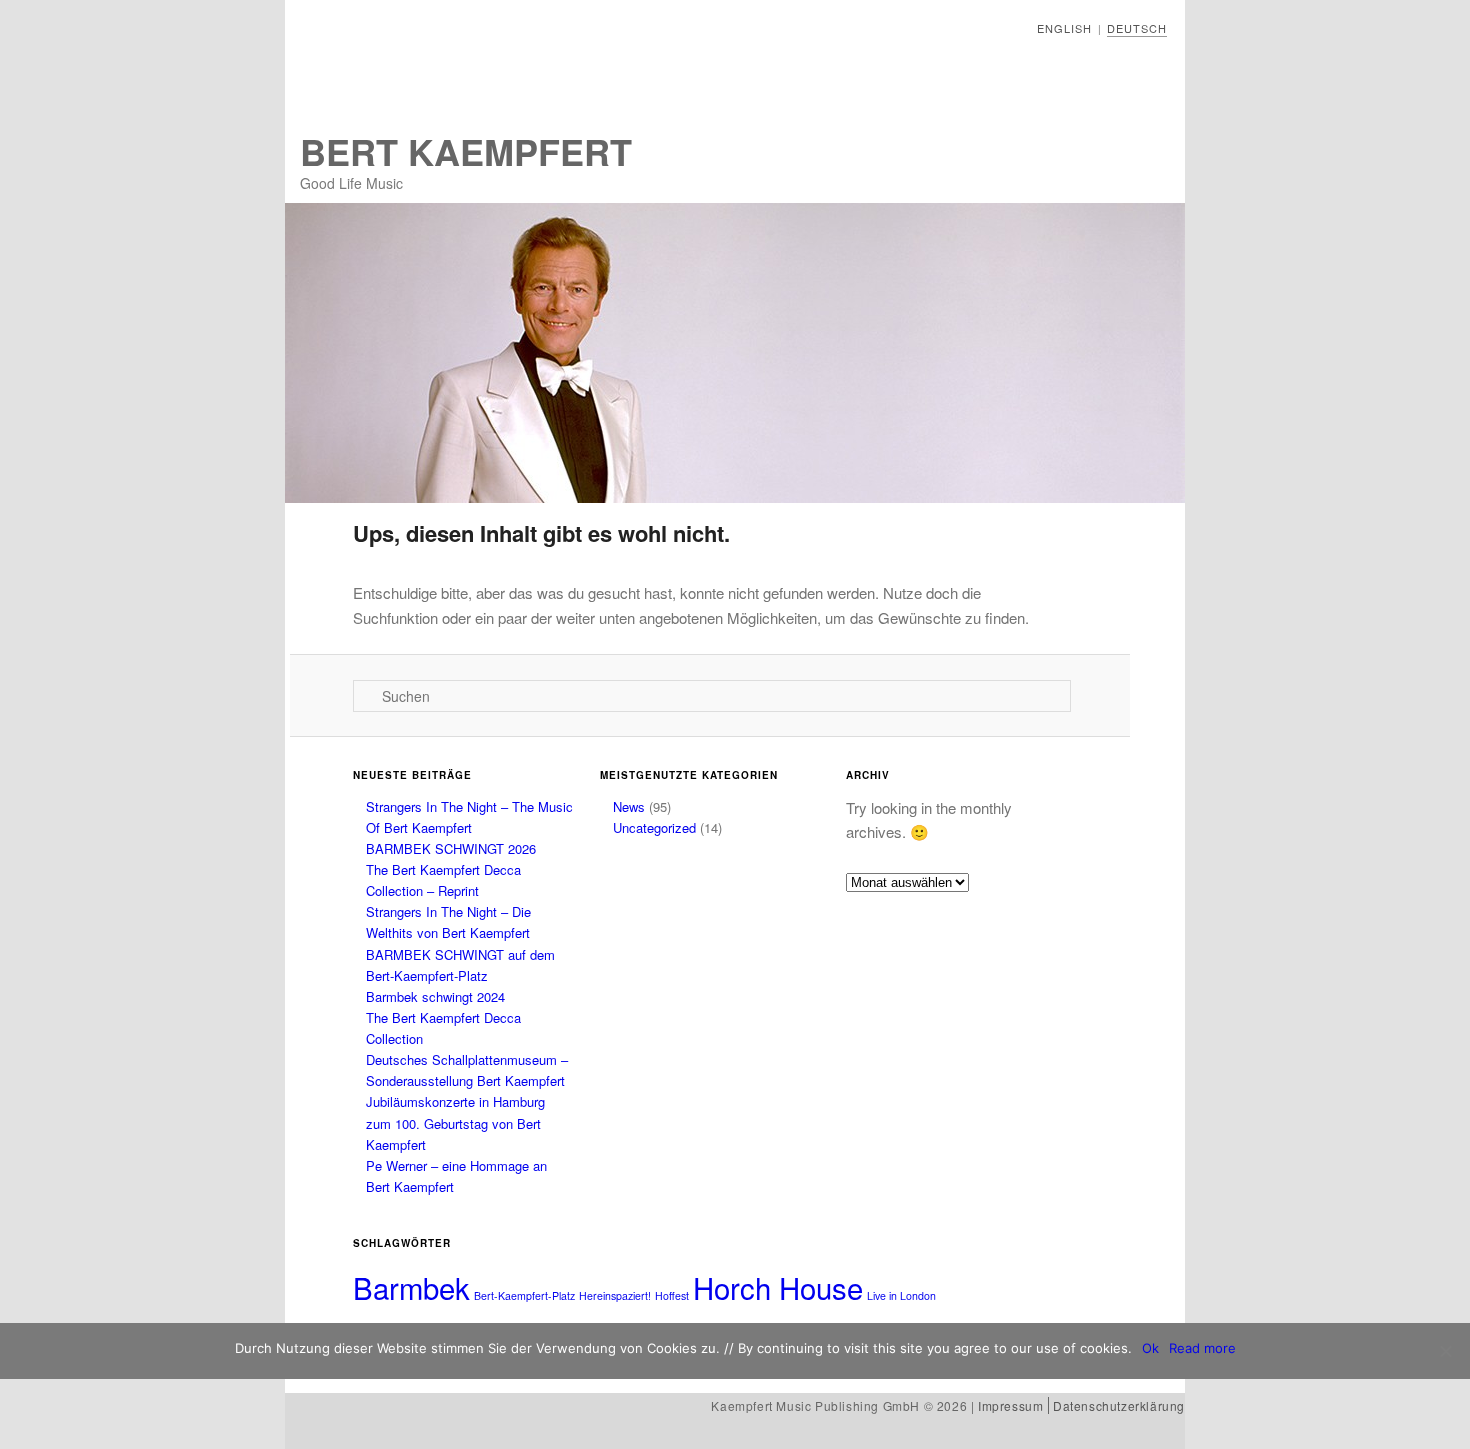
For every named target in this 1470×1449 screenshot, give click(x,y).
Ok (1150, 1348)
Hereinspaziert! (615, 1295)
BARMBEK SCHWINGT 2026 (451, 848)
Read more (1202, 1348)
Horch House (778, 1287)
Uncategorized (654, 827)
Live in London (901, 1295)
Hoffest (672, 1295)
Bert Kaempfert (466, 151)
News (629, 806)
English (1064, 28)
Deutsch (1137, 28)
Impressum (1010, 1405)
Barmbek (411, 1287)
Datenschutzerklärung (1119, 1405)
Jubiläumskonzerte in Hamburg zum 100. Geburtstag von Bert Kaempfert (455, 1122)
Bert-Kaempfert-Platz (524, 1295)
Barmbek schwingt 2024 (435, 996)
